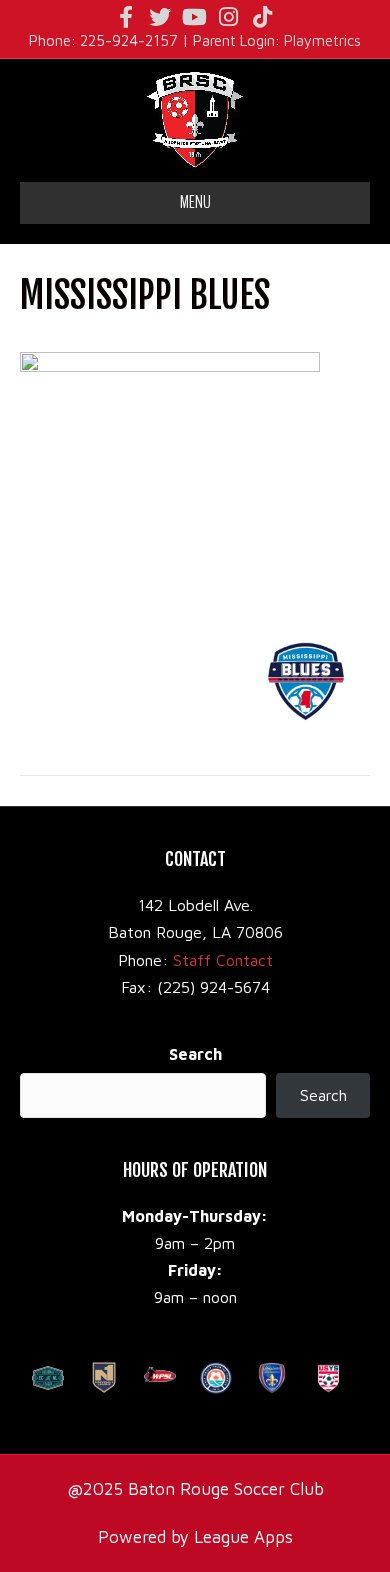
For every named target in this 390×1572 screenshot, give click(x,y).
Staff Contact (223, 960)
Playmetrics (322, 40)
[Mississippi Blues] (170, 474)
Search (195, 1054)
